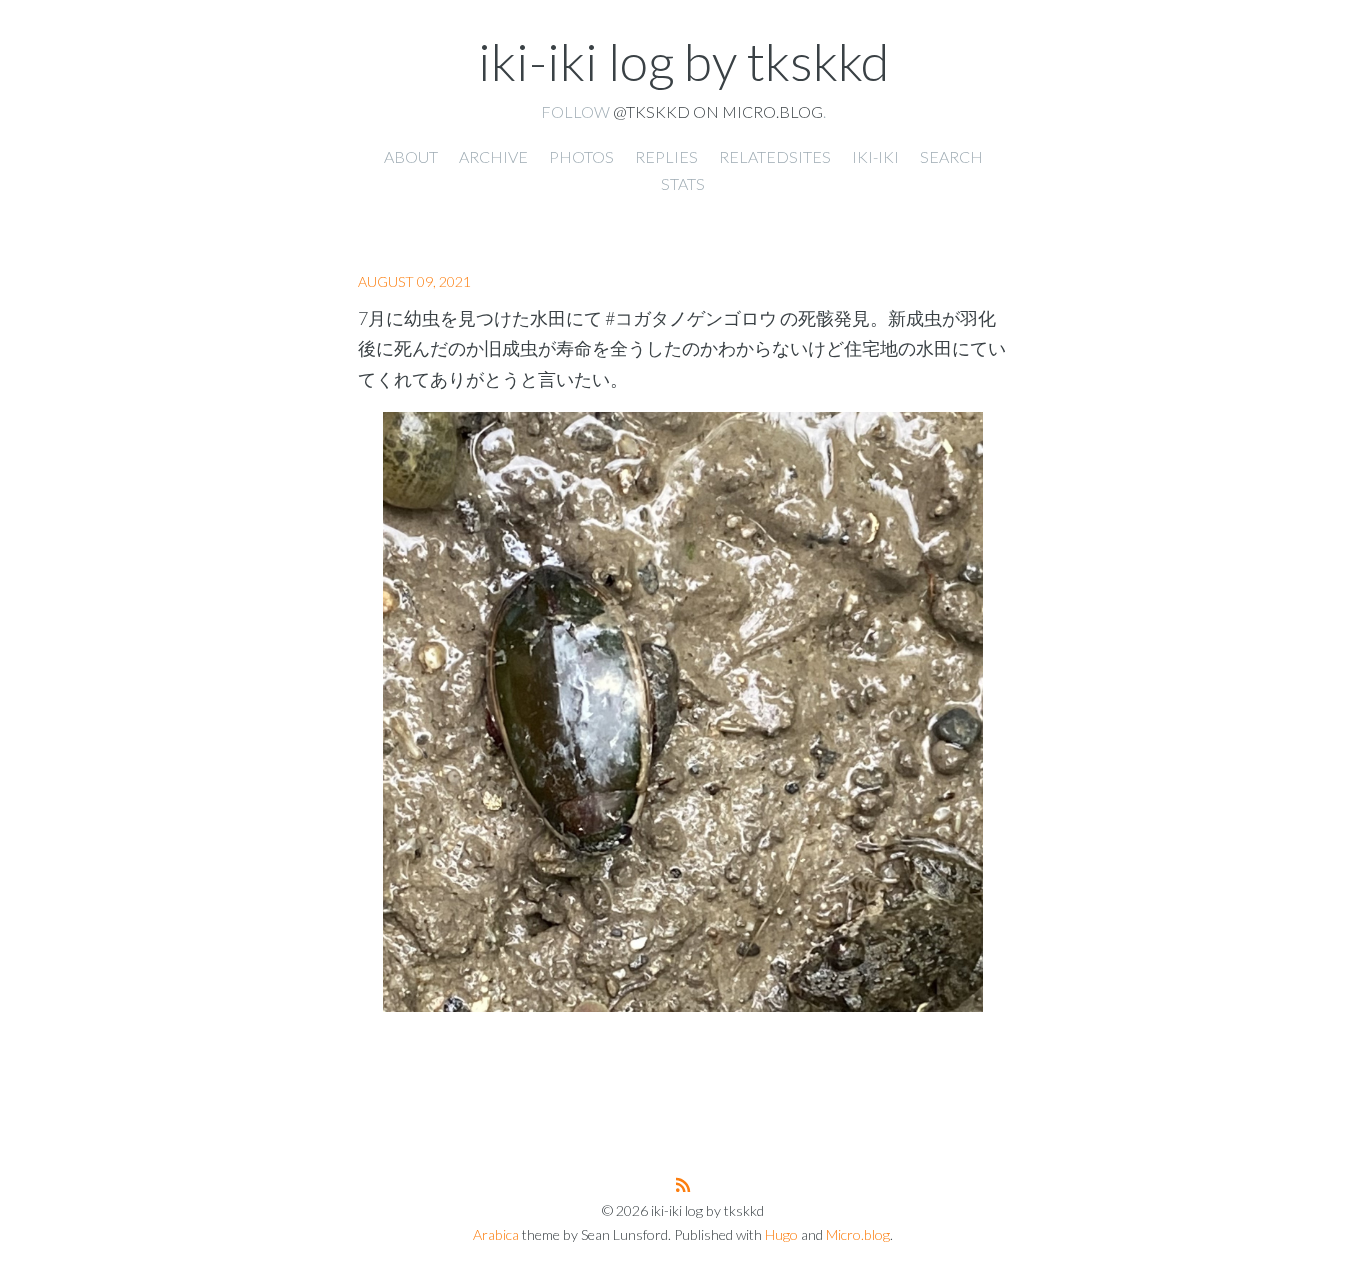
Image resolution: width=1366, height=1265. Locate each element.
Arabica (496, 1234)
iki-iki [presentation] (875, 156)
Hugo (781, 1234)
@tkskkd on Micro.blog (718, 111)
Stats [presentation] (683, 183)
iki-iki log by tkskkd (683, 61)
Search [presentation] (951, 156)
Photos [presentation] (581, 156)
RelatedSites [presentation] (775, 156)
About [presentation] (411, 156)
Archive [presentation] (493, 156)
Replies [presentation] (666, 156)
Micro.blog (858, 1234)
